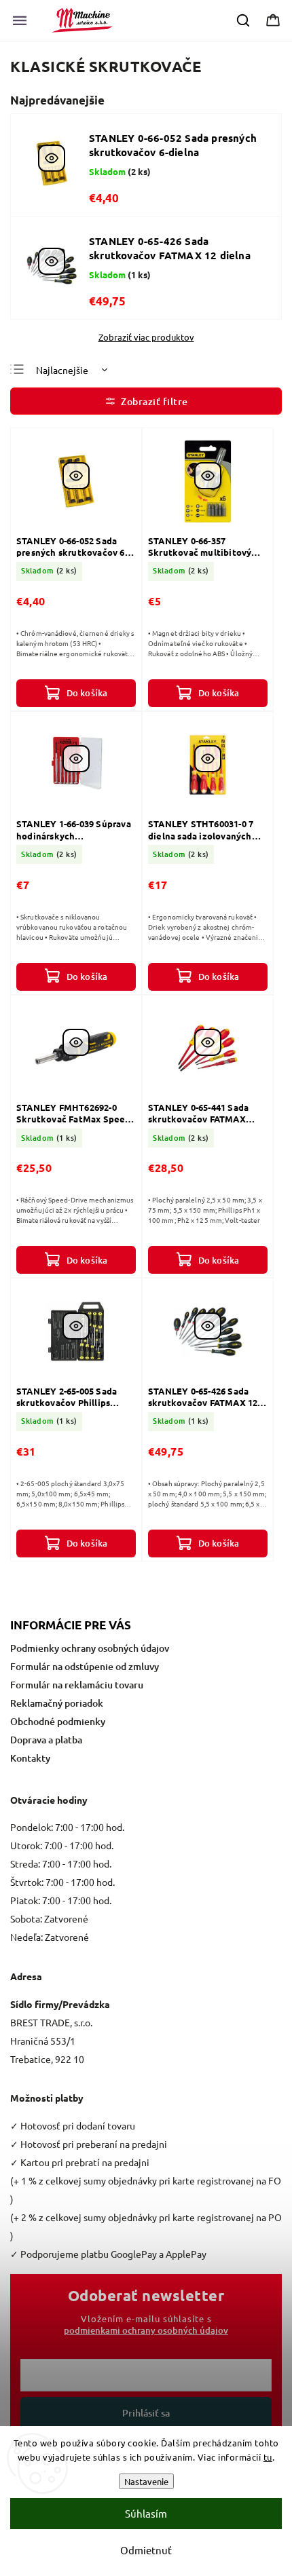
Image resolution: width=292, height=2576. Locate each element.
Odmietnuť (146, 2550)
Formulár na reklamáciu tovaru (77, 1685)
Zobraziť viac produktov (146, 337)
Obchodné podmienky (58, 1721)
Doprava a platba (46, 1740)
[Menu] (20, 20)
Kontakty (30, 1758)
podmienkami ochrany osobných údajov (146, 2330)
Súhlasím (146, 2513)
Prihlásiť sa (146, 2413)
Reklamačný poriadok (57, 1703)
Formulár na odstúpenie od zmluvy (85, 1666)
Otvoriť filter (146, 401)
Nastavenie (146, 2481)
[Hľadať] (244, 20)
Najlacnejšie (62, 370)
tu (268, 2457)
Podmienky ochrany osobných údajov (90, 1648)
